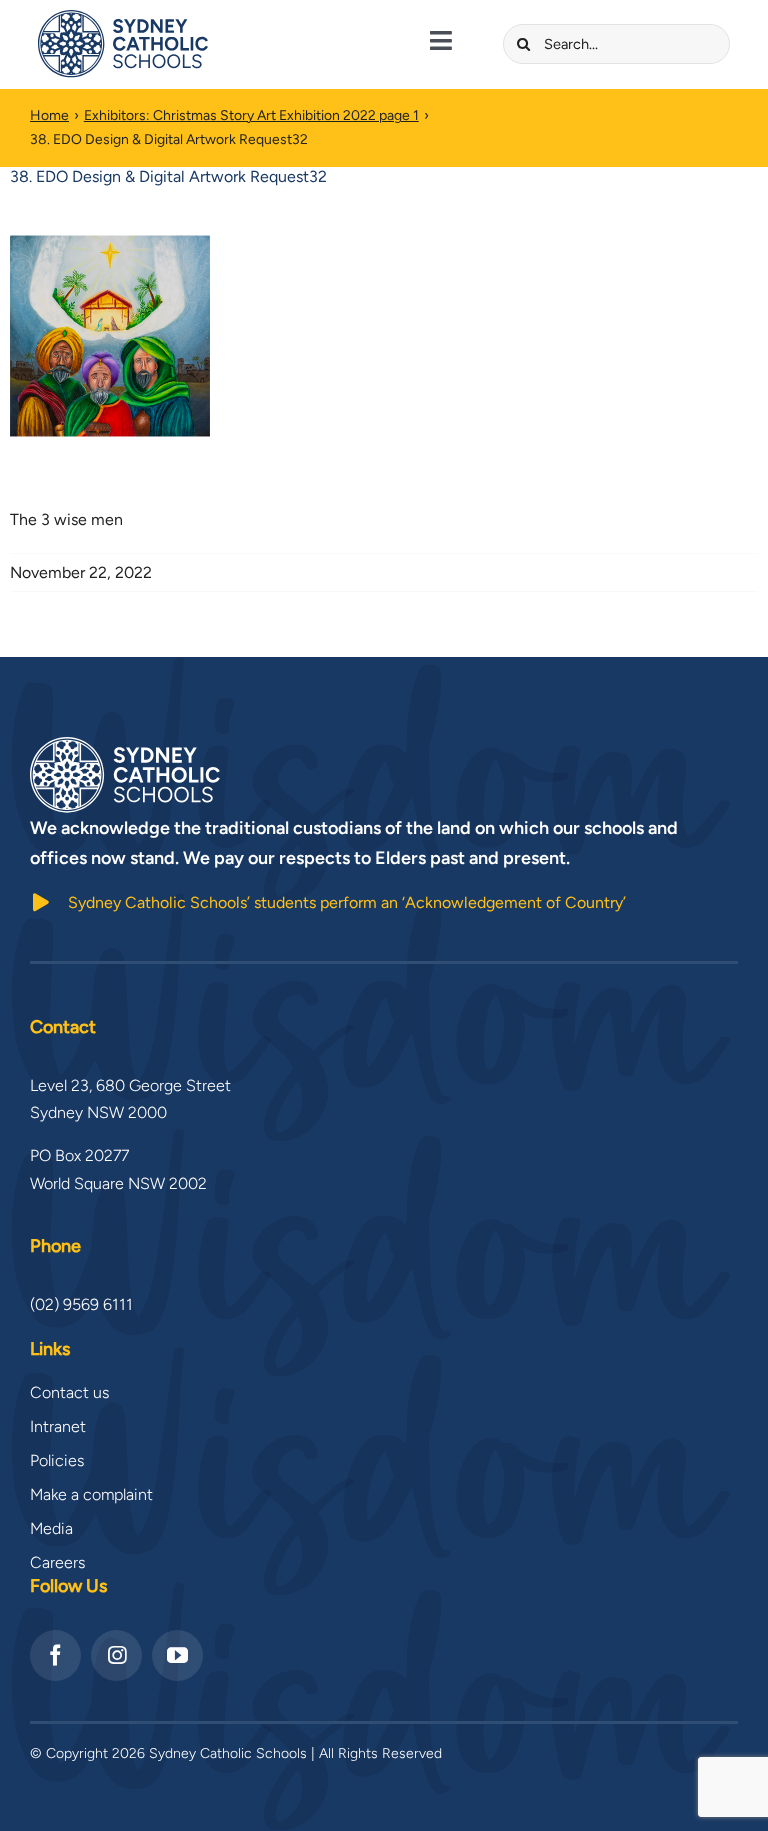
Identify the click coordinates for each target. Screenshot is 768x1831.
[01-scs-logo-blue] (123, 17)
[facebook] (55, 1655)
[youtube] (177, 1655)
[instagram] (116, 1655)
